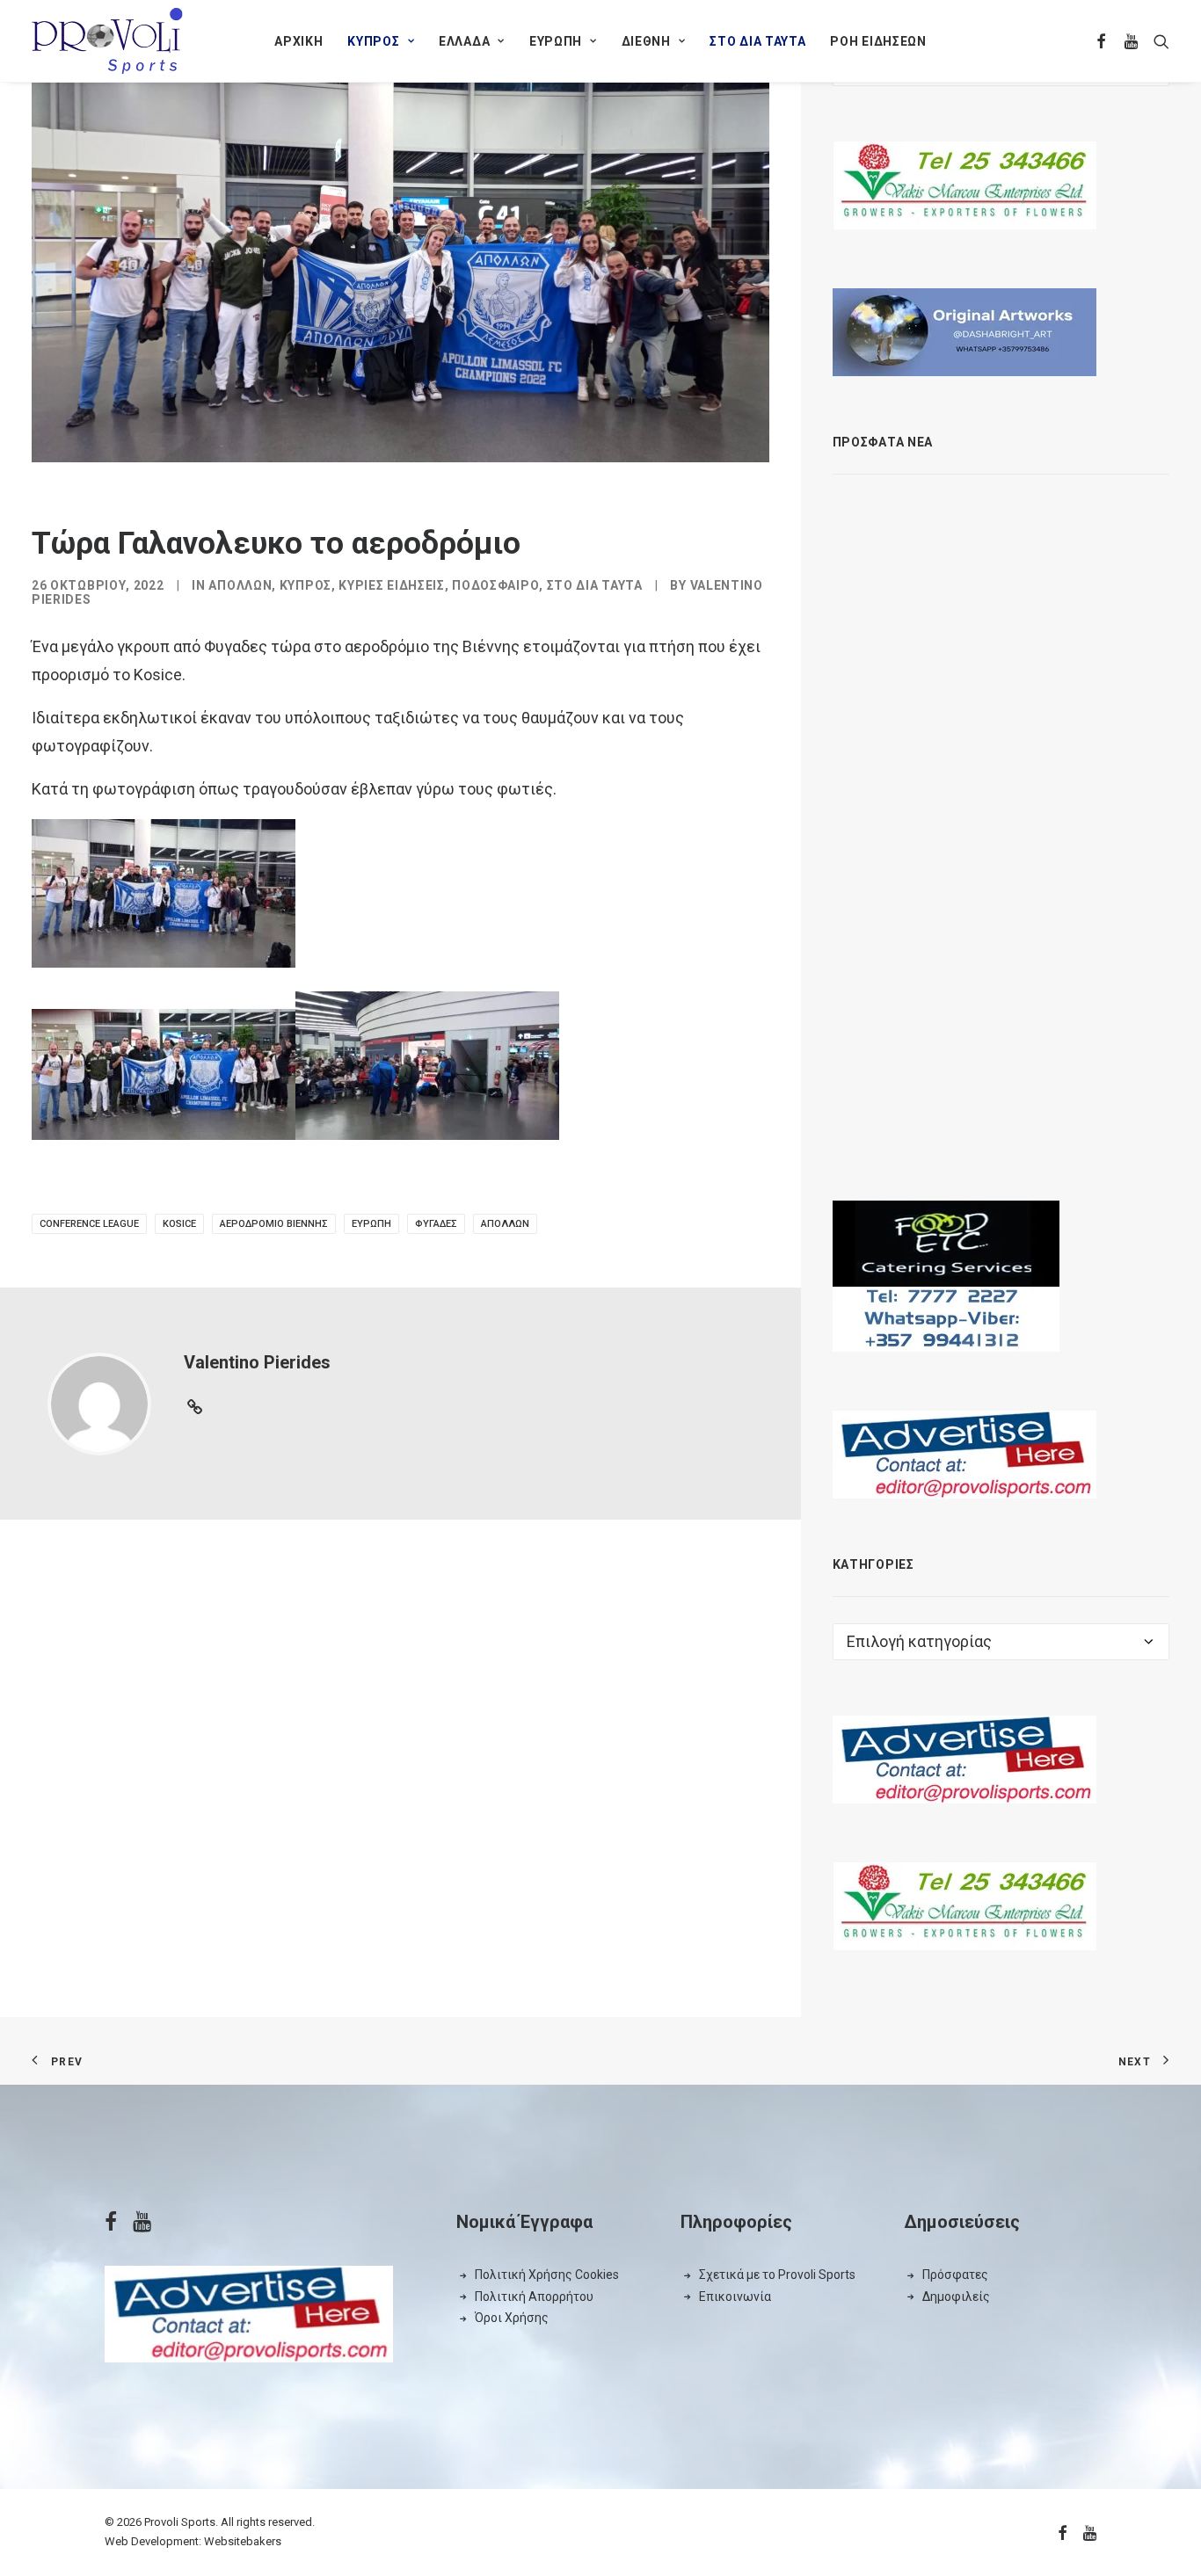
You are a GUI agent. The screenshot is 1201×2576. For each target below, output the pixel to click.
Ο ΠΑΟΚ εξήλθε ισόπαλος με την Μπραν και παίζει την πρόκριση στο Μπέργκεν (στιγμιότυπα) (1041, 1082)
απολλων (505, 1224)
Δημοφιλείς (956, 2297)
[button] (1102, 41)
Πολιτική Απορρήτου (534, 2297)
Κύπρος (373, 41)
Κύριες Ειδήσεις (392, 585)
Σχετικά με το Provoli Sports (777, 2275)
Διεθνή (646, 41)
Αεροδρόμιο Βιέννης (274, 1224)
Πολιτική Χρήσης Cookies (547, 2275)
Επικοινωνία (735, 2297)
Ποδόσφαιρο (495, 585)
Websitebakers (243, 2541)
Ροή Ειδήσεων (878, 41)
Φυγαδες (436, 1224)
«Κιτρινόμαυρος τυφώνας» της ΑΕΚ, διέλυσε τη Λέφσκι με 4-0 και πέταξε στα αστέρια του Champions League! (1048, 510)
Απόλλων (240, 585)
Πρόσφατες (955, 2275)
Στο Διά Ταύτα (757, 41)
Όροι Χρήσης (512, 2318)
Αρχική (298, 41)
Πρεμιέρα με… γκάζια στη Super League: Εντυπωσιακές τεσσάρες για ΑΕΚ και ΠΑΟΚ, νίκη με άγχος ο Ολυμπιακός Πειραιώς (1044, 796)
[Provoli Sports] (107, 41)
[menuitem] (298, 41)
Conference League (89, 1224)
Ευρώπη (556, 41)
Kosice (179, 1224)
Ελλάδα (464, 41)
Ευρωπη (371, 1224)
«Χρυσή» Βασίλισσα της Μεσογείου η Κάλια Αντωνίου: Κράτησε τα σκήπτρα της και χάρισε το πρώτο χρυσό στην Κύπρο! (1044, 649)
